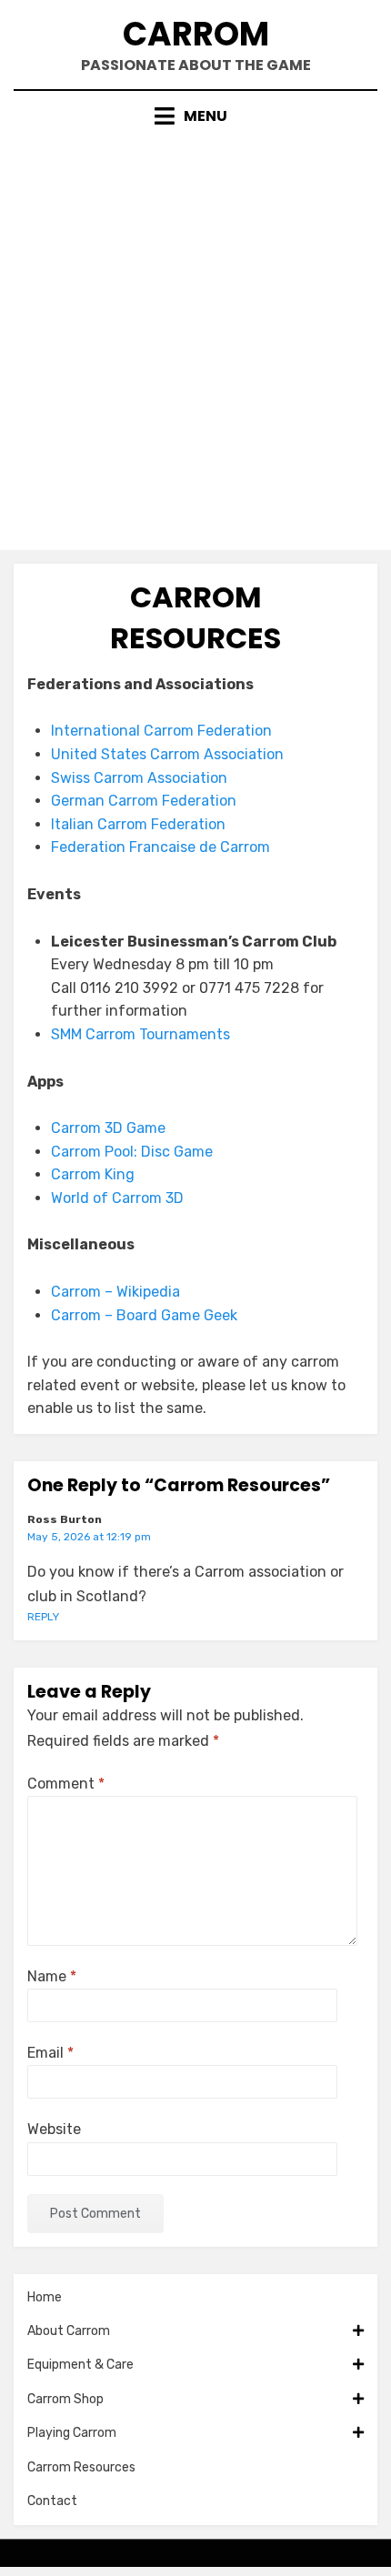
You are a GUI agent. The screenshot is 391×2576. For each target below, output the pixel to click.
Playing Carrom (72, 2433)
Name (52, 1976)
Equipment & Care (80, 2365)
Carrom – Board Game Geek (144, 1315)
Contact (52, 2501)
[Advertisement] (195, 332)
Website (54, 2129)
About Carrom (69, 2331)
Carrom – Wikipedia (115, 1292)
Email (50, 2053)
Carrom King (93, 1174)
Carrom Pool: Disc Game (132, 1152)
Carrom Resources (81, 2467)
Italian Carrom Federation (138, 824)
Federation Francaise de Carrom (160, 847)
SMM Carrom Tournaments (140, 1034)
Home (45, 2297)
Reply (43, 1617)
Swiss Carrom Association (139, 778)
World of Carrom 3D (117, 1198)
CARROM (196, 34)
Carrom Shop (65, 2399)
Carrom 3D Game (108, 1128)
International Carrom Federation (161, 731)
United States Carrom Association (167, 754)
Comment (66, 1784)
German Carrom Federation (144, 801)
